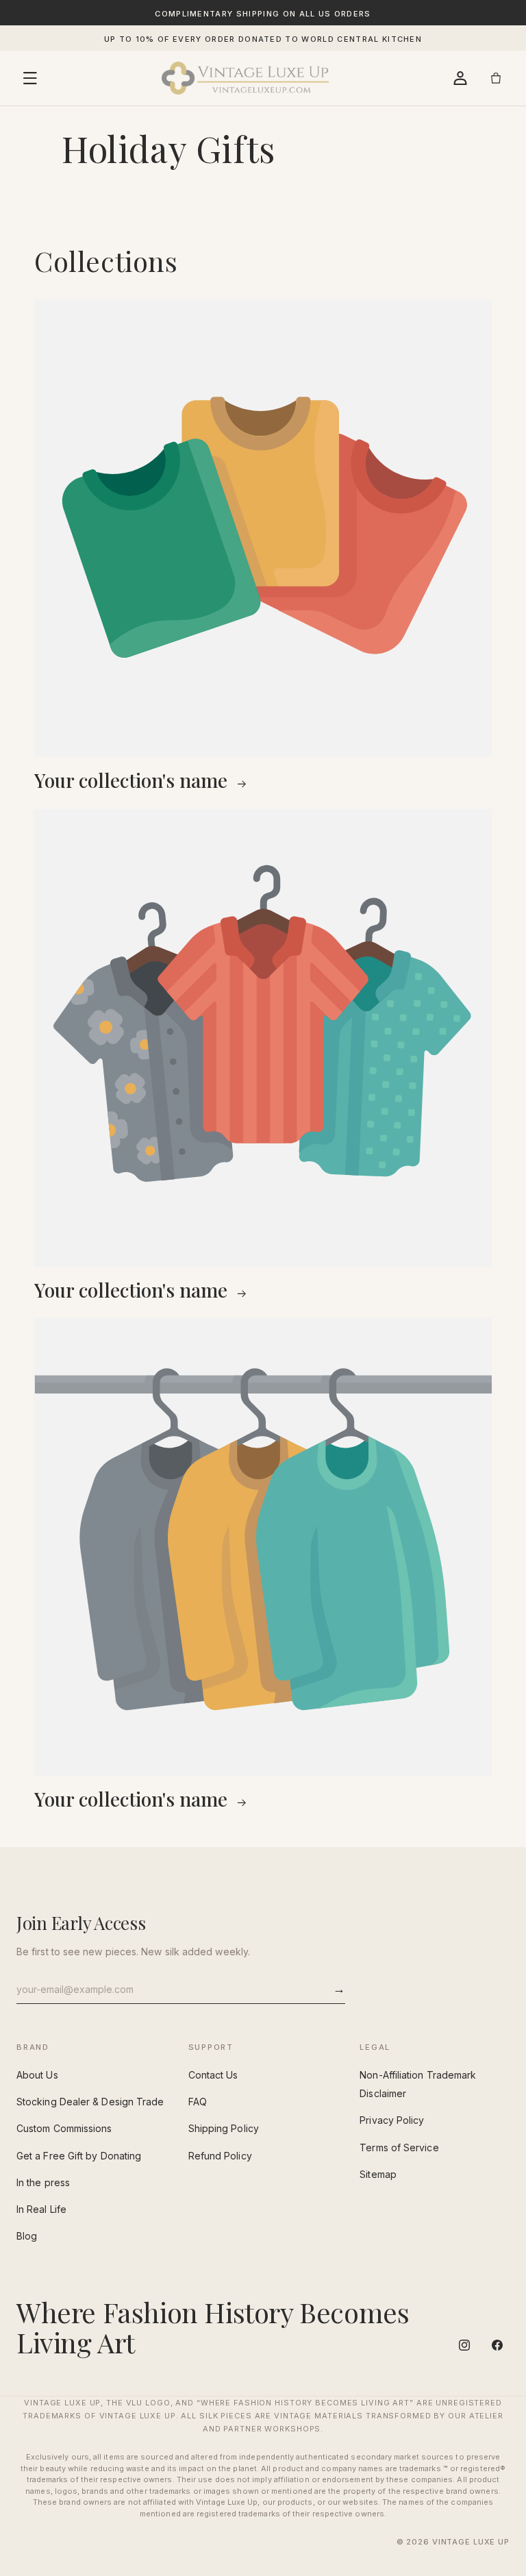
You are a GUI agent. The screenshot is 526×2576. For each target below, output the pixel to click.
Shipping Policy (224, 2128)
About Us (37, 2075)
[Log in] (460, 78)
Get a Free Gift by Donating (79, 2156)
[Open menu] (30, 78)
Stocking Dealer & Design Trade (90, 2102)
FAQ (198, 2102)
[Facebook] (497, 2345)
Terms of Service (399, 2147)
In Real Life (41, 2209)
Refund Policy (220, 2156)
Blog (27, 2236)
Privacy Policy (392, 2120)
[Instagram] (464, 2345)
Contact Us (213, 2075)
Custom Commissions (64, 2128)
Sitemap (378, 2174)
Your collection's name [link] (133, 780)
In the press (43, 2182)
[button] (496, 78)
